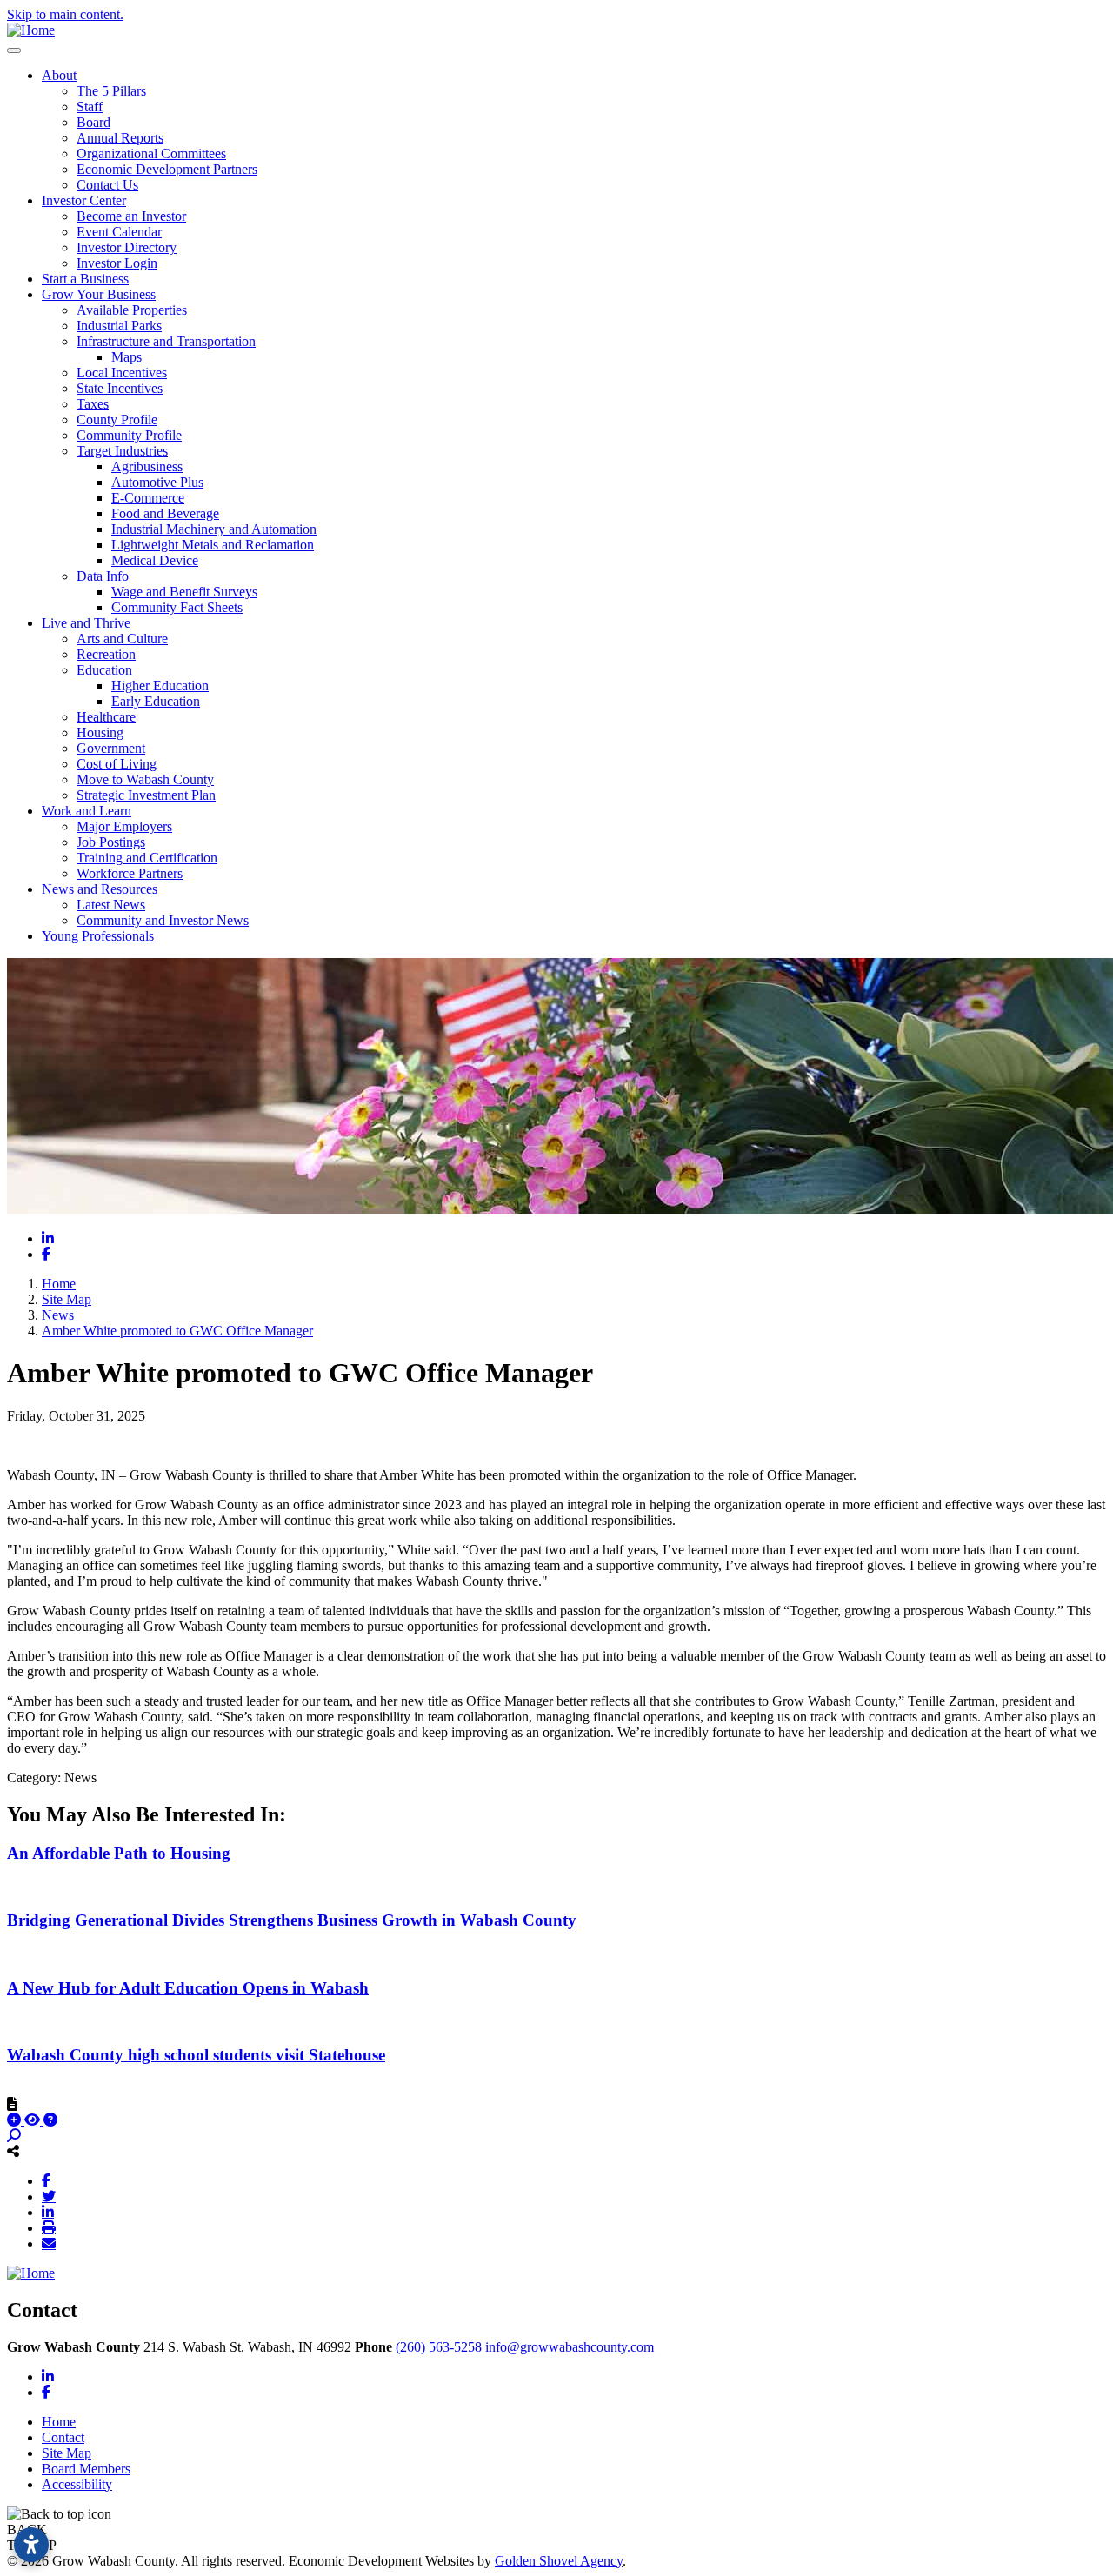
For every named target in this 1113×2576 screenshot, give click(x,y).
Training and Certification (147, 858)
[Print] (49, 2227)
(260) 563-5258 (440, 2347)
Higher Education (160, 686)
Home (59, 2422)
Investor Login (117, 263)
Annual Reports (120, 138)
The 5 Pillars (111, 91)
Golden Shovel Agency (559, 2561)
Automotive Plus (157, 482)
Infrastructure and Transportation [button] (166, 341)
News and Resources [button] (100, 889)
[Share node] (13, 2151)
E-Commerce (148, 498)
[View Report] (34, 2120)
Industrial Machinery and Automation (214, 529)
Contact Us (107, 185)
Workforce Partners (130, 873)
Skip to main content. (65, 14)
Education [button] (104, 670)
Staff (90, 107)
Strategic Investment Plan (146, 795)
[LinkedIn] (48, 2212)
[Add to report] (16, 2120)
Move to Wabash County (145, 779)
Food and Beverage (165, 513)
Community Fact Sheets (177, 607)
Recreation (106, 654)
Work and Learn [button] (87, 811)
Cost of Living (117, 764)
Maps (127, 357)
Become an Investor (131, 216)
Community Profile (129, 435)
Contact (63, 2437)
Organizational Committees (151, 153)
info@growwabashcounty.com (570, 2347)
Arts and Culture (122, 639)
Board (93, 122)
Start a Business (85, 279)
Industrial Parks (119, 326)
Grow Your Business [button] (99, 294)
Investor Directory (127, 247)
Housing (100, 732)
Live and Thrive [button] (86, 623)
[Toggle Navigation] (14, 50)
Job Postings (111, 842)
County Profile (117, 419)
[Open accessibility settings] (31, 2545)
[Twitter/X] (49, 2196)
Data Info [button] (103, 576)
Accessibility (77, 2484)
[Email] (49, 2243)
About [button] (59, 75)
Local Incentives (122, 373)
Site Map (67, 2453)
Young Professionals (98, 936)
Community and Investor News (163, 920)
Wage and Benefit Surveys (184, 592)
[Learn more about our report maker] (50, 2120)
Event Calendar (119, 232)
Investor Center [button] (84, 200)
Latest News (111, 905)
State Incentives (120, 388)
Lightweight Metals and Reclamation (213, 545)
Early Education (156, 701)
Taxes (93, 404)
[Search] (14, 2136)
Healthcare (106, 717)
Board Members (86, 2469)
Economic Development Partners (167, 169)
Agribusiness (147, 466)
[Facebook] (46, 2180)
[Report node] (12, 2104)
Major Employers (124, 826)
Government (111, 748)
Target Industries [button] (122, 451)
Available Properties (132, 310)
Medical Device (155, 560)
